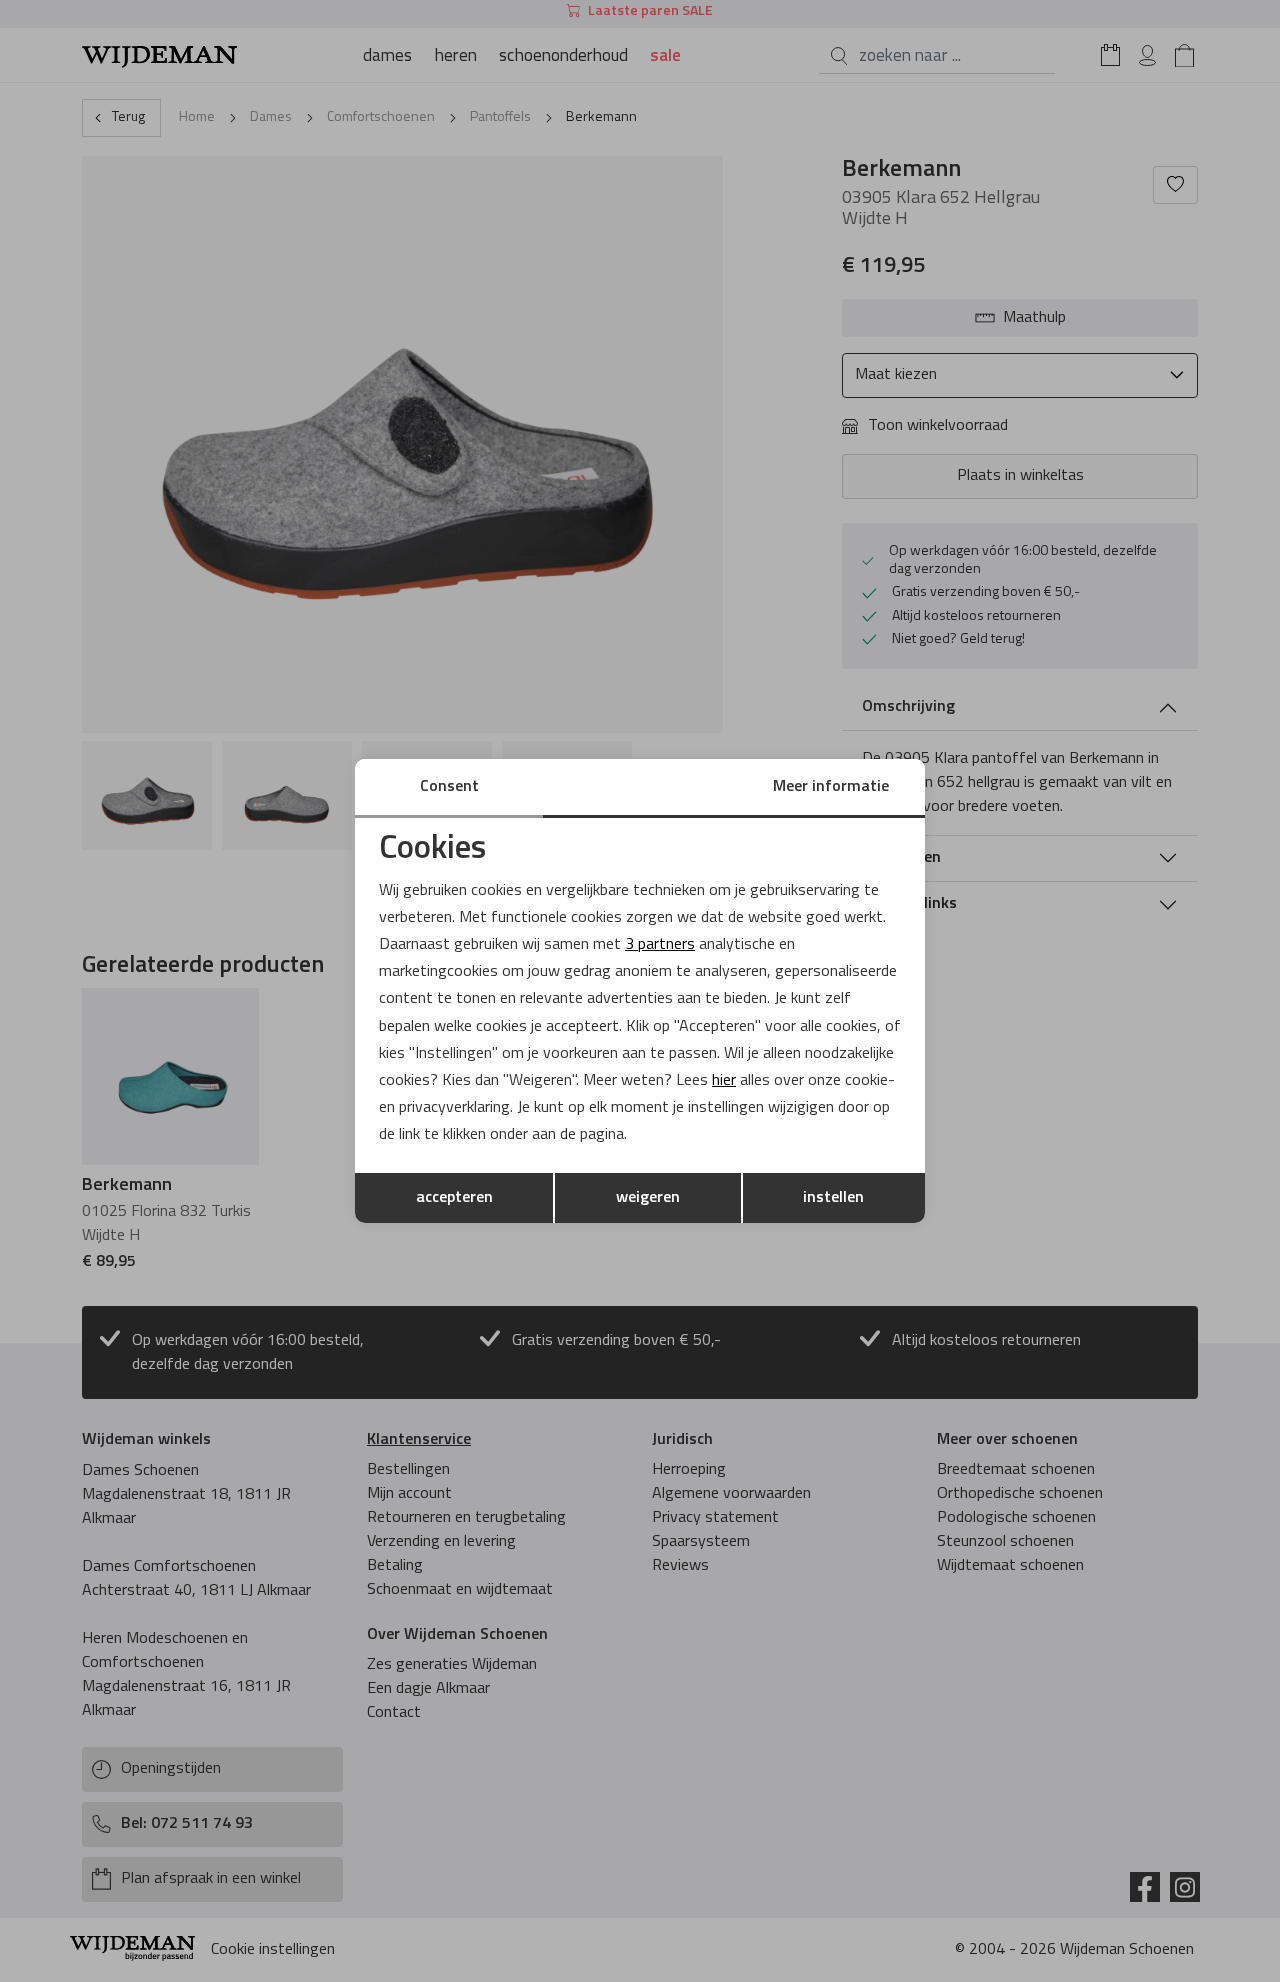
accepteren (454, 1198)
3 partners (660, 945)
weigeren (648, 1198)
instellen (833, 1198)
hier (724, 1081)
